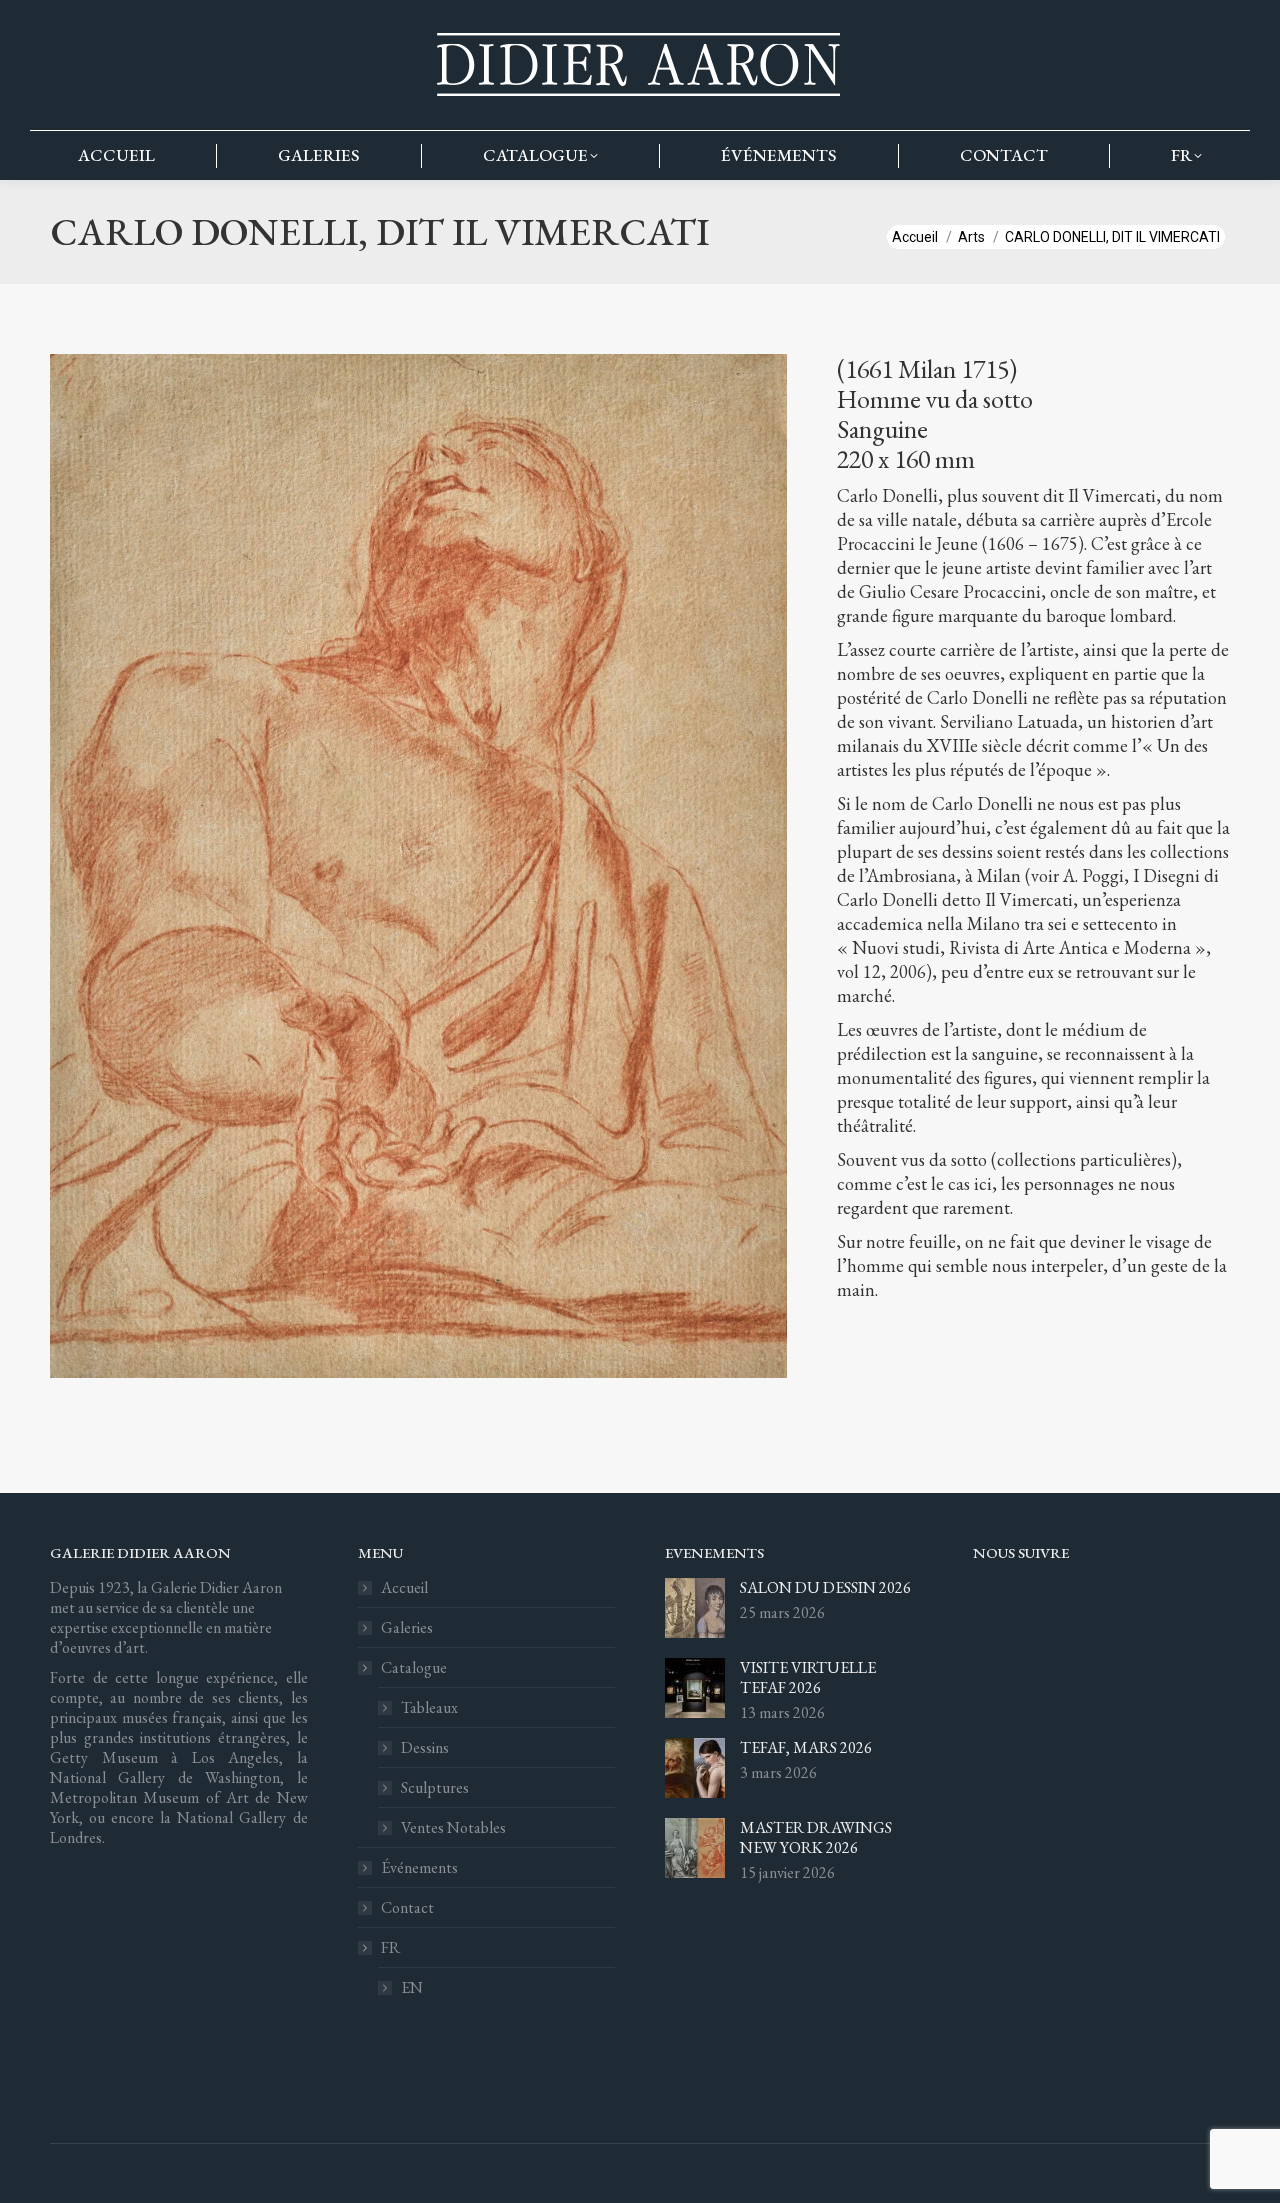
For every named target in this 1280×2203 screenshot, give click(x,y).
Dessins (425, 1748)
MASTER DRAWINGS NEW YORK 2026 (816, 1838)
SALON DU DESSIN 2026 (825, 1588)
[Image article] (695, 1608)
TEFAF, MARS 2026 (806, 1748)
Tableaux (429, 1708)
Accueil (404, 1588)
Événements (419, 1868)
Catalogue (414, 1668)
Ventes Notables (453, 1828)
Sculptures (435, 1788)
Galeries (407, 1628)
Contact (407, 1908)
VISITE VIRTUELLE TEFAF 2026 (808, 1678)
